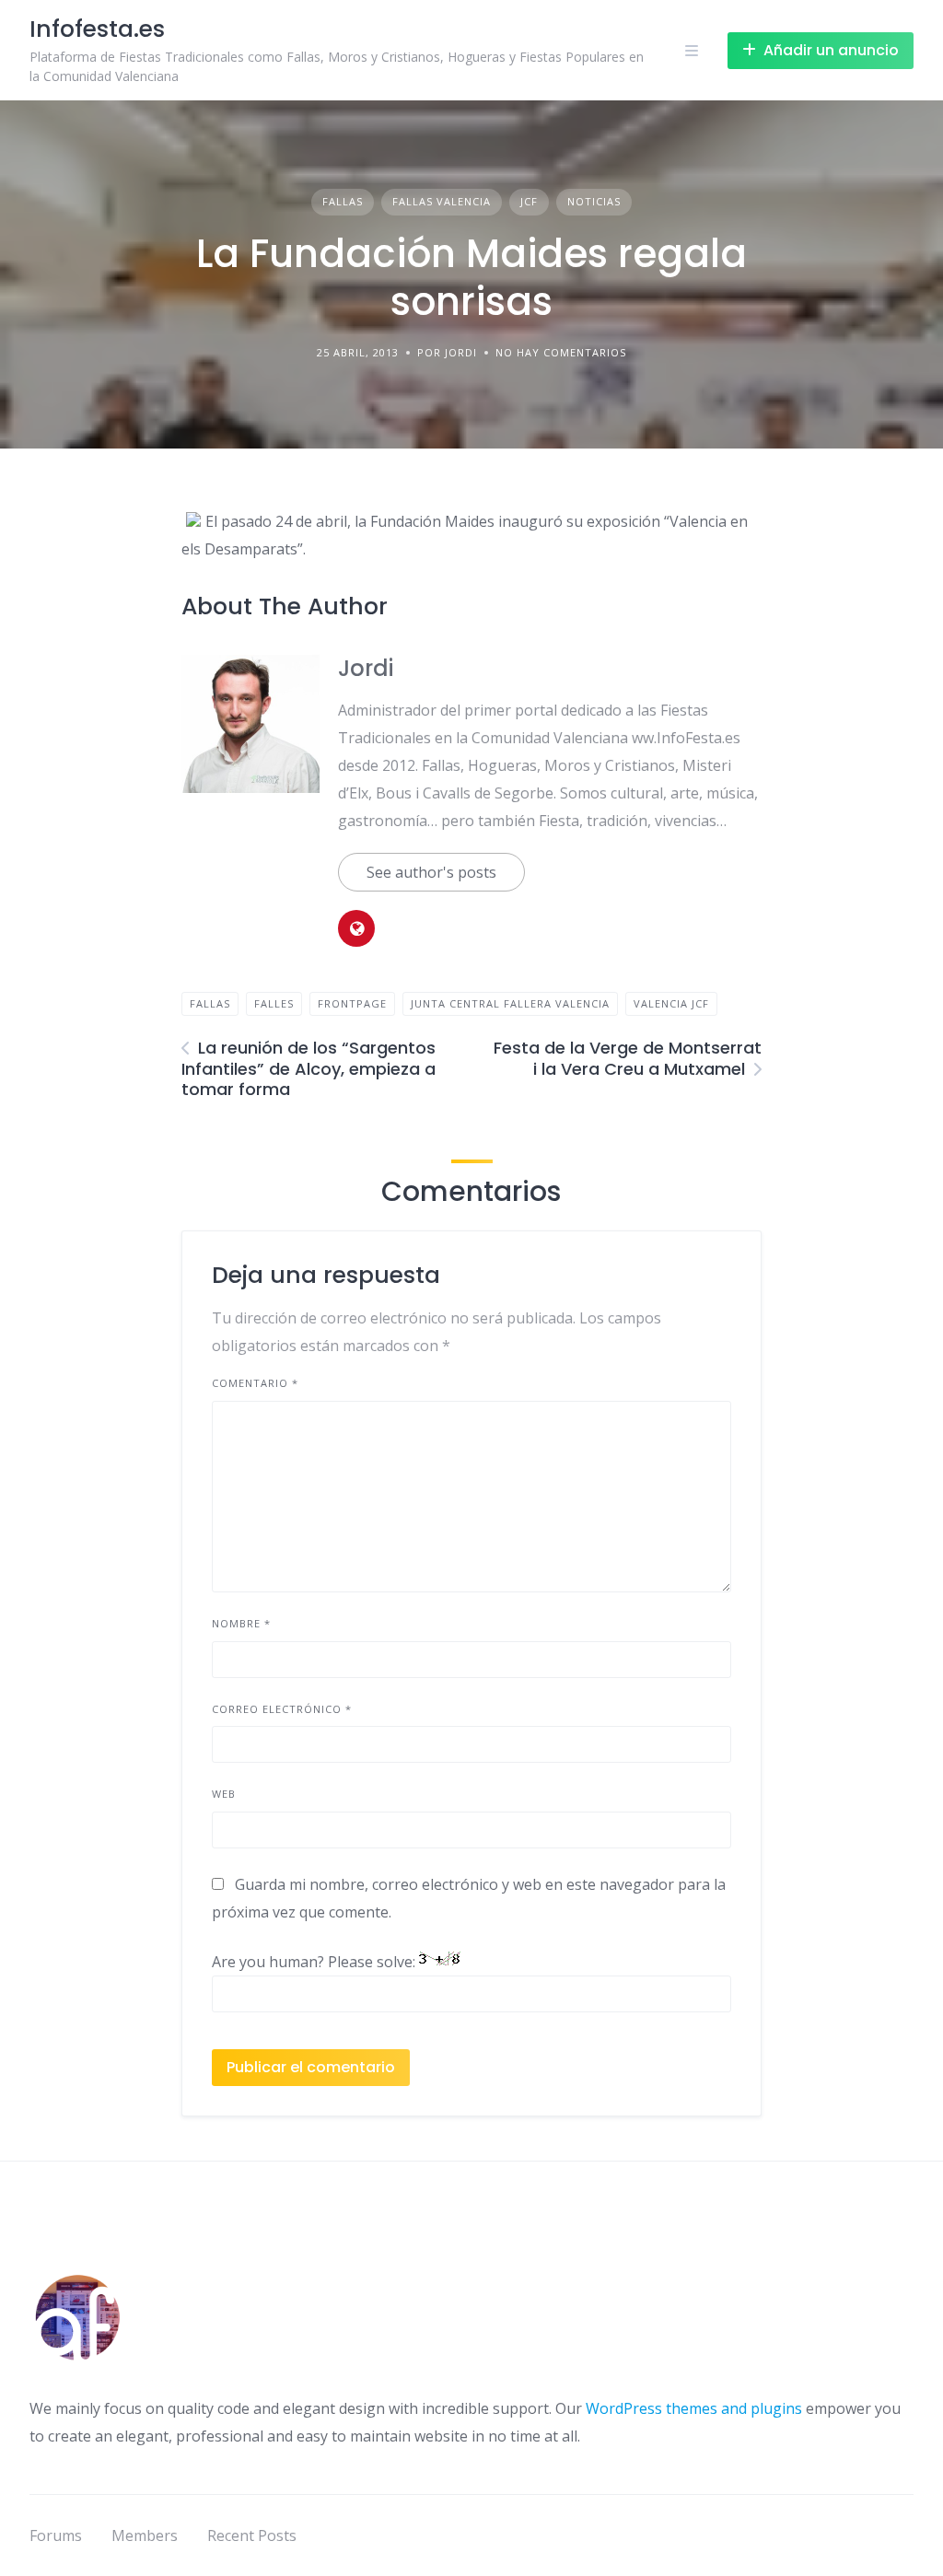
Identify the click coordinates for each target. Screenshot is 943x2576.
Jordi (366, 668)
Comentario (255, 1383)
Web (224, 1794)
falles (274, 1003)
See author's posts (431, 872)
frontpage (352, 1003)
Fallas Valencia (442, 201)
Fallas (343, 201)
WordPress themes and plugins (694, 2408)
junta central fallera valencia (510, 1003)
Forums (56, 2535)
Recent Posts (252, 2535)
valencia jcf (671, 1003)
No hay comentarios (561, 352)
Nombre (241, 1623)
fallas (210, 1003)
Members (145, 2535)
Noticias (594, 201)
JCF (529, 201)
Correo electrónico (282, 1709)
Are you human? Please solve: (315, 1962)
